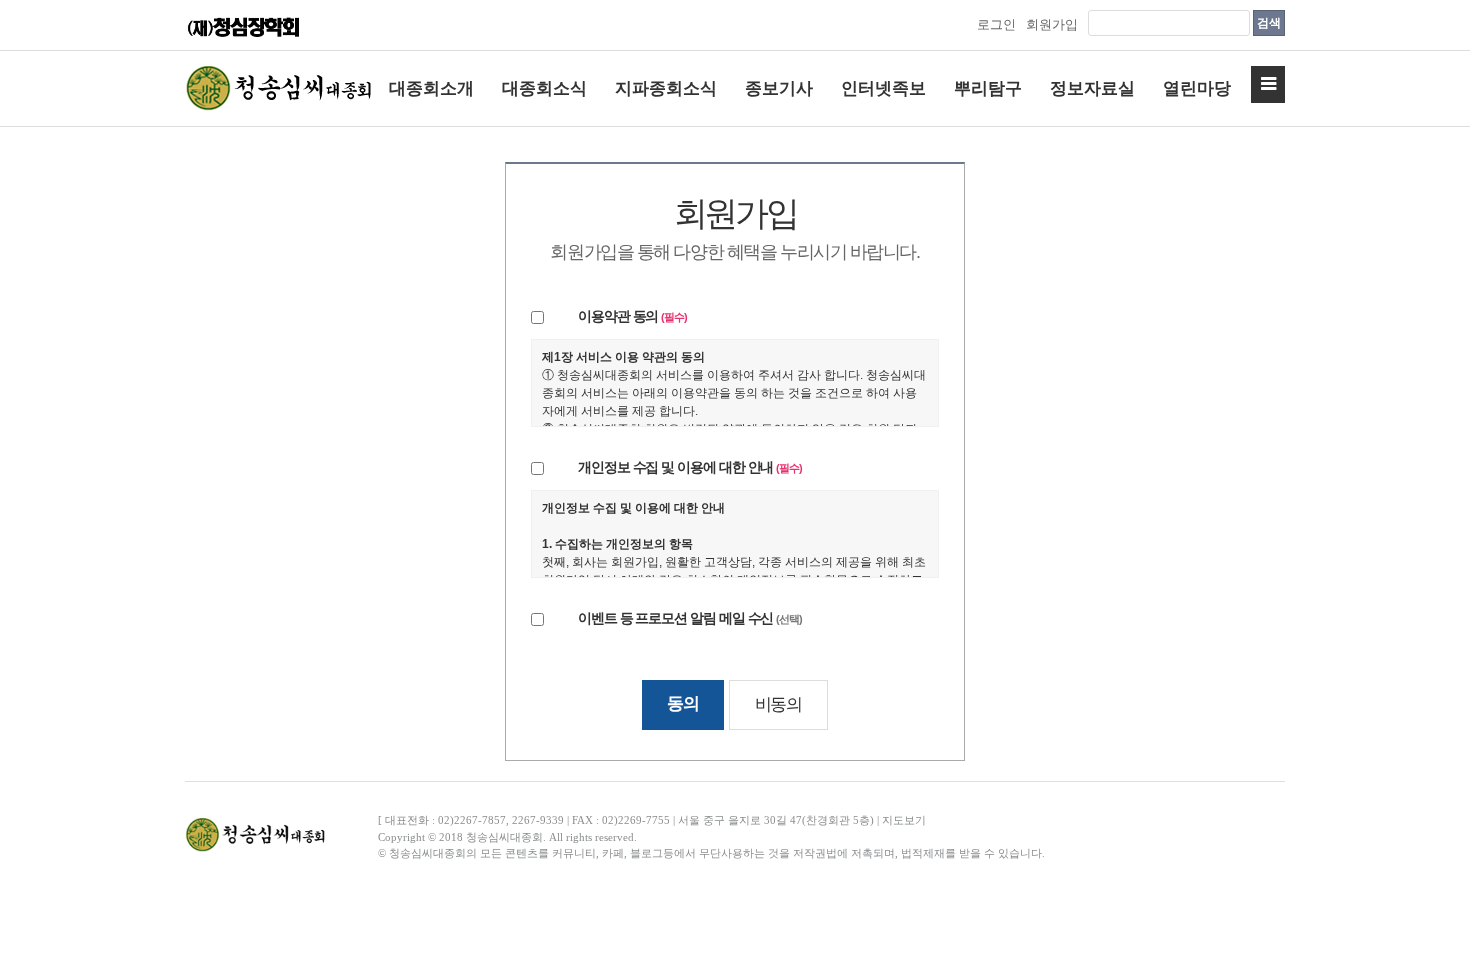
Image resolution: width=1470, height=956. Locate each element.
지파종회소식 (666, 88)
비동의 (778, 704)
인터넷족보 (883, 88)
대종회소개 (431, 88)
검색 (1269, 23)
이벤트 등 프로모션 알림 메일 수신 (690, 618)
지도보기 (904, 820)
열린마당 (1197, 88)
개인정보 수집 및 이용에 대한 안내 (690, 467)
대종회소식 (544, 88)
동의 (682, 703)
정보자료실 (1092, 88)
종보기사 (779, 88)
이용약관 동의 (632, 316)
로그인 (996, 24)
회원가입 (1052, 24)
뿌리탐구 (988, 88)
